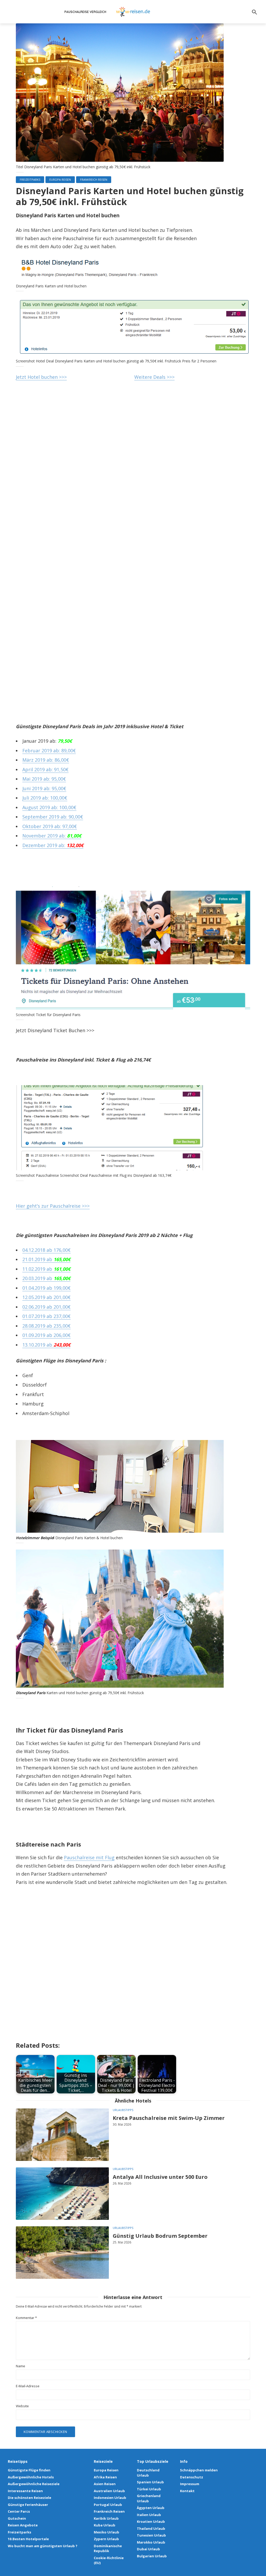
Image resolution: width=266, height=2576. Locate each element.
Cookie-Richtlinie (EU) (109, 2560)
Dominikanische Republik (108, 2548)
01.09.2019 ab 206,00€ (46, 1335)
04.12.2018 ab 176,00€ (46, 1250)
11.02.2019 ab (46, 1269)
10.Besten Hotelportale (28, 2539)
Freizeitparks (30, 180)
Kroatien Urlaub (151, 2521)
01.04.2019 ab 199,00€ (46, 1288)
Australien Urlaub (109, 2491)
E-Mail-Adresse (28, 2386)
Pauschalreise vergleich (85, 12)
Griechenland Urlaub (149, 2498)
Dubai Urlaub (148, 2549)
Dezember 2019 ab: (53, 845)
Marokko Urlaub (151, 2542)
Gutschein (17, 2518)
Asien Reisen (105, 2484)
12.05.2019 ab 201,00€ (46, 1297)
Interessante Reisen (25, 2491)
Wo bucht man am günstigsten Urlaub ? (43, 2546)
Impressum (190, 2484)
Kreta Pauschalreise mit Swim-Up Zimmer (169, 2118)
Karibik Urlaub (106, 2518)
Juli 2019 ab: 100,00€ (45, 798)
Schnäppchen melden (199, 2470)
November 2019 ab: (52, 836)
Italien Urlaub (149, 2515)
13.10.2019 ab (46, 1345)
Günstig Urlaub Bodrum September (160, 2236)
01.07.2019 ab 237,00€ (46, 1316)
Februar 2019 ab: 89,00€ (49, 751)
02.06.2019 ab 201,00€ (46, 1307)
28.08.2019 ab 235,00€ (46, 1326)
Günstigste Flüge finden (29, 2470)
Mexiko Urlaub (107, 2532)
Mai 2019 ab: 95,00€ (44, 779)
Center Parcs (19, 2511)
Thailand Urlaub (151, 2528)
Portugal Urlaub (108, 2505)
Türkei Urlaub (149, 2489)
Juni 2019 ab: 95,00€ (44, 788)
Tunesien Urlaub (151, 2535)
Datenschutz (192, 2477)
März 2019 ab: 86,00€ (46, 760)
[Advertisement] (133, 467)
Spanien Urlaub (150, 2482)
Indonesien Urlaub (110, 2498)
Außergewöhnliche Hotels (31, 2477)
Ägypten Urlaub (151, 2508)
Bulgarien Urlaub (152, 2556)
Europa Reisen (60, 180)
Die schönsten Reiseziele (29, 2498)
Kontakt (187, 2491)
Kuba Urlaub (105, 2525)
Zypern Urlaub (106, 2539)
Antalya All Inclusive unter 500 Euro (160, 2177)
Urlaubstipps (123, 2110)
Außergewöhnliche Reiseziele (34, 2484)
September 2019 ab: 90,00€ (53, 817)
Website (22, 2406)
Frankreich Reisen (94, 180)
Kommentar (26, 2318)
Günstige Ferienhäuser (28, 2505)
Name (21, 2366)
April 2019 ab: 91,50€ (45, 769)
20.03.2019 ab (46, 1278)
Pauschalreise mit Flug (89, 1857)
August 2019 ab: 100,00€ (49, 807)
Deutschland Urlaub (148, 2473)
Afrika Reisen (105, 2477)
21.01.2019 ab (46, 1259)
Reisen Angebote (23, 2525)
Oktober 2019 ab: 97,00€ (50, 826)
